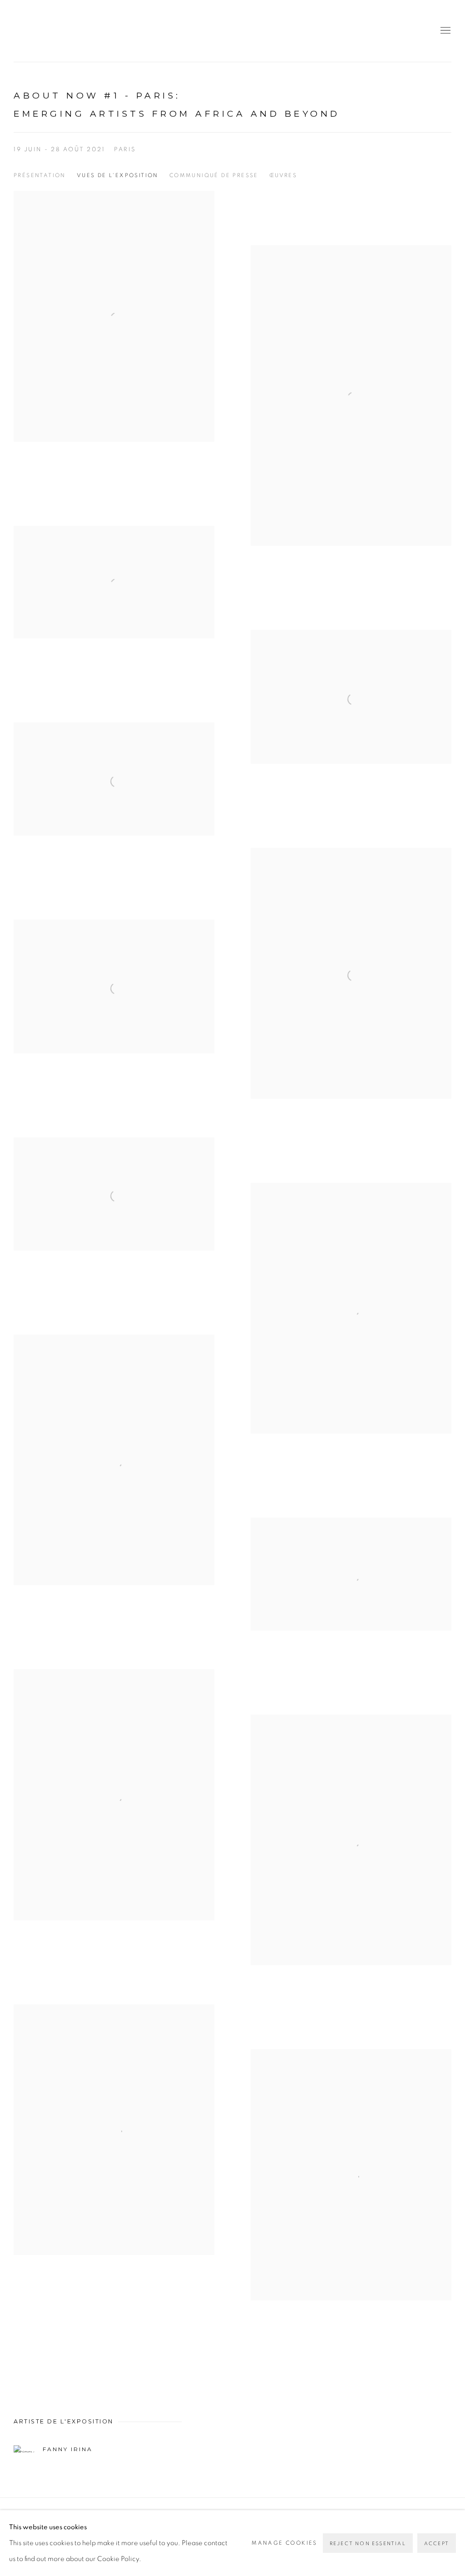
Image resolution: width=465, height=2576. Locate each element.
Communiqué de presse (214, 175)
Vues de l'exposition (118, 175)
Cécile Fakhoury (68, 31)
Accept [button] (437, 2544)
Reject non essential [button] (368, 2544)
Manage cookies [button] (284, 2543)
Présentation (40, 175)
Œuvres (283, 175)
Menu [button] (445, 31)
